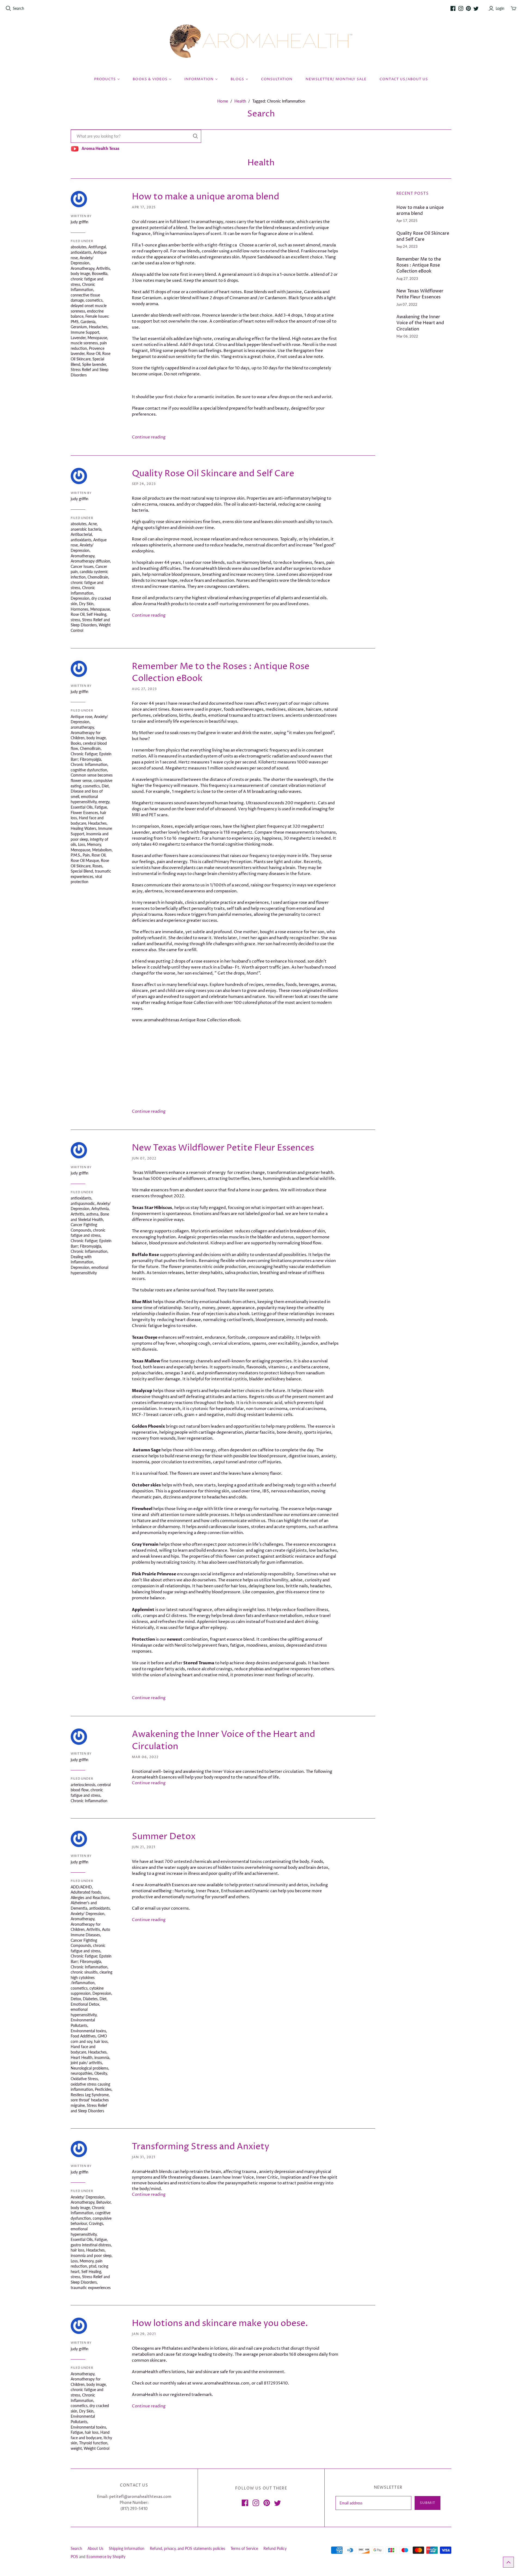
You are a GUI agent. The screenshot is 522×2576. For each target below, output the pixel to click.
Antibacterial (81, 534)
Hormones (80, 609)
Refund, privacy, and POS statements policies (187, 2548)
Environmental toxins (88, 2031)
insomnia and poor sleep (91, 2255)
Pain (86, 855)
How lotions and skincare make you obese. (220, 2324)
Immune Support (85, 332)
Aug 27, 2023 (144, 689)
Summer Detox (164, 1837)
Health (240, 101)
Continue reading (149, 437)
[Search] (195, 136)
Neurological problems (89, 2068)
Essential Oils (82, 807)
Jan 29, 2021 (144, 2334)
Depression (80, 598)
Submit (428, 2503)
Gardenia (88, 322)
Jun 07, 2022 (144, 1159)
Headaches (98, 327)
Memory (94, 844)
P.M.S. (76, 855)
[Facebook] (453, 8)
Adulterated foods (86, 1892)
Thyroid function (93, 2443)
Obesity (101, 2073)
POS (74, 2557)
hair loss (101, 2041)
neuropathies (82, 2073)
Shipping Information (127, 2548)
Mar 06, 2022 (145, 1757)
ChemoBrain (98, 577)
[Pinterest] (468, 8)
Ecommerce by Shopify (106, 2557)
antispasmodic (83, 1203)
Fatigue (101, 807)
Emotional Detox (85, 2004)
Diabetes (90, 1999)
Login (500, 8)
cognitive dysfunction (89, 770)
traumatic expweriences (91, 2288)
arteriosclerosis (83, 1785)
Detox (76, 1999)
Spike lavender (94, 364)
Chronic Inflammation (89, 764)
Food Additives (83, 2036)
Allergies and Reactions (90, 1898)
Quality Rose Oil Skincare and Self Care (213, 474)
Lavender (78, 338)
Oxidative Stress (84, 2079)
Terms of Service (244, 2548)
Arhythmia (100, 1209)
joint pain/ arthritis (86, 2063)
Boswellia (100, 273)
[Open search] (8, 8)
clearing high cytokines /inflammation (91, 1977)
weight (76, 2448)
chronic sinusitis (84, 1972)
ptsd (93, 2266)
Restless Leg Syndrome (90, 2095)
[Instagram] (461, 8)
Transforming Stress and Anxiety (201, 2147)
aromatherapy (82, 727)
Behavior (103, 2202)
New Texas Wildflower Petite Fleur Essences (223, 1148)
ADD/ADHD (81, 1887)
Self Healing (96, 614)
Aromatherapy (83, 268)
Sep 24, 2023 (144, 484)
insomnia (102, 2057)
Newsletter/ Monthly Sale (336, 79)
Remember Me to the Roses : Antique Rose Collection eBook (419, 265)
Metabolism (102, 850)
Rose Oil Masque (85, 860)
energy (104, 802)
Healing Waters (83, 828)
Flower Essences (84, 813)
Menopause (97, 338)
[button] (508, 2562)
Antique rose (81, 717)
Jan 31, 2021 (144, 2157)
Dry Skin (86, 604)
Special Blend (82, 871)
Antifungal (97, 247)
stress (75, 620)
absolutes (79, 247)
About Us (95, 2548)
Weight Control (97, 2448)
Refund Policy (275, 2548)
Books (76, 743)
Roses (97, 866)
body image (80, 273)
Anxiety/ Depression (88, 1914)
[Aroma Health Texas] (261, 41)
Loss (82, 844)
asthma (92, 1214)
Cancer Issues (82, 566)
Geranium (79, 327)
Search (18, 8)
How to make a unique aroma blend (206, 197)
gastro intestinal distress (91, 2245)
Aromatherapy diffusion (90, 561)
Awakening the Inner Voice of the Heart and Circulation (420, 323)
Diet (105, 786)
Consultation (277, 79)
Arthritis (103, 268)
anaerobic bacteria (86, 529)
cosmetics (94, 300)
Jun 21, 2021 (144, 1847)
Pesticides (103, 2089)
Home (223, 101)
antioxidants (81, 252)
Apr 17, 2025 (144, 207)
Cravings (96, 2223)
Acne (93, 524)
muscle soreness (84, 343)
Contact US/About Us (404, 79)
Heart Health (82, 2057)
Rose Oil (93, 353)
